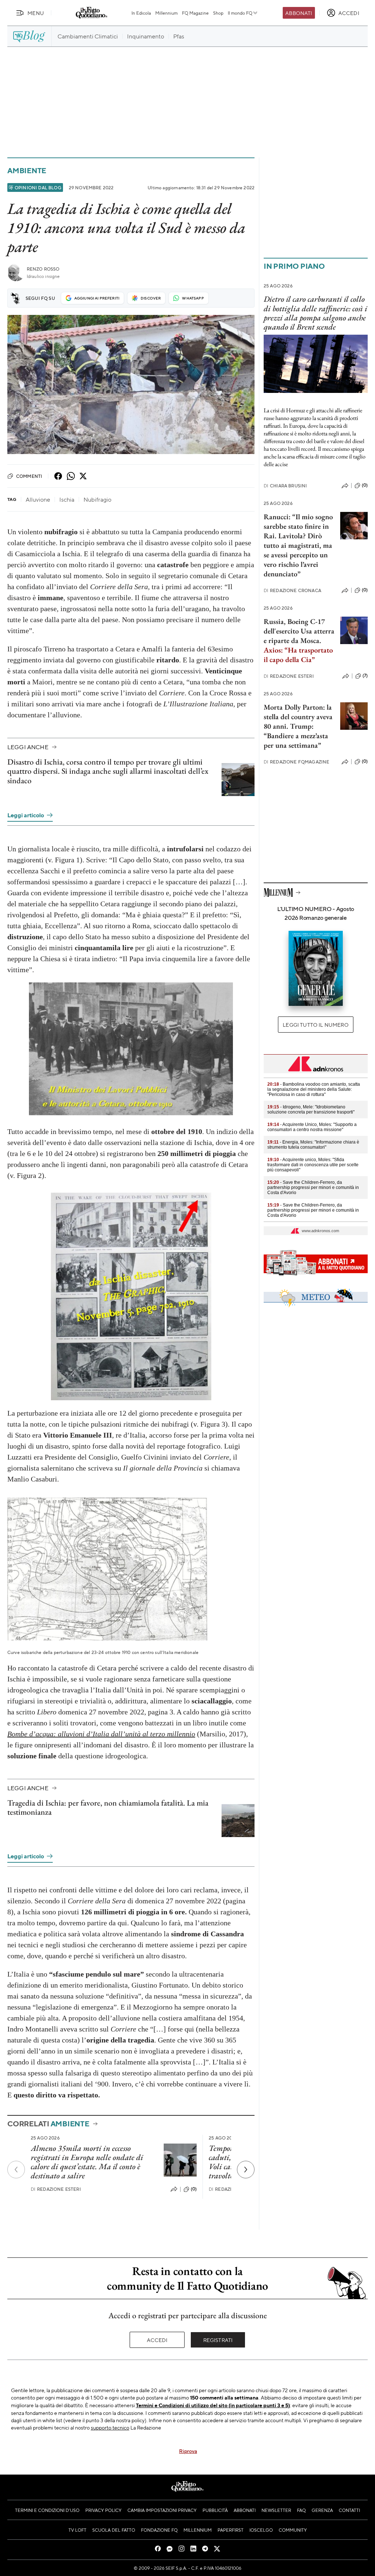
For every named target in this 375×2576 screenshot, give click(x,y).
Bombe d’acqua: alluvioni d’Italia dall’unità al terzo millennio (101, 1734)
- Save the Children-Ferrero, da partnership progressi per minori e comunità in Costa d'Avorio (313, 1187)
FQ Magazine (195, 13)
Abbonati (299, 13)
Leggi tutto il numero (315, 1025)
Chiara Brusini (285, 486)
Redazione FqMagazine (296, 762)
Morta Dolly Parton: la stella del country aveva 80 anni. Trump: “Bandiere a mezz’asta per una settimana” (298, 726)
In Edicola (141, 13)
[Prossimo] (246, 2170)
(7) (365, 676)
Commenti (29, 476)
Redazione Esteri (56, 2189)
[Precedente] (16, 2170)
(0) (194, 2189)
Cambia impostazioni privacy (162, 2510)
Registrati (218, 2340)
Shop (218, 13)
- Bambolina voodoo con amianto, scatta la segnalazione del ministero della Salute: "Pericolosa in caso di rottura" (314, 1089)
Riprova (188, 2451)
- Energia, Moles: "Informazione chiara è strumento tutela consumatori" (313, 1145)
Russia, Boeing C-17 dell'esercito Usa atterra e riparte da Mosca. (299, 631)
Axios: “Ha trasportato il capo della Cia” (298, 655)
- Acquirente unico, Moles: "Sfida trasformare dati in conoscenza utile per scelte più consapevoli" (313, 1165)
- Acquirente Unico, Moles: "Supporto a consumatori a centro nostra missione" (312, 1127)
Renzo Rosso (43, 269)
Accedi (157, 2340)
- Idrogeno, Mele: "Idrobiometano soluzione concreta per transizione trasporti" (311, 1109)
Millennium (166, 13)
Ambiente (27, 170)
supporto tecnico (110, 2427)
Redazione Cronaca (292, 590)
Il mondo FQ (240, 13)
